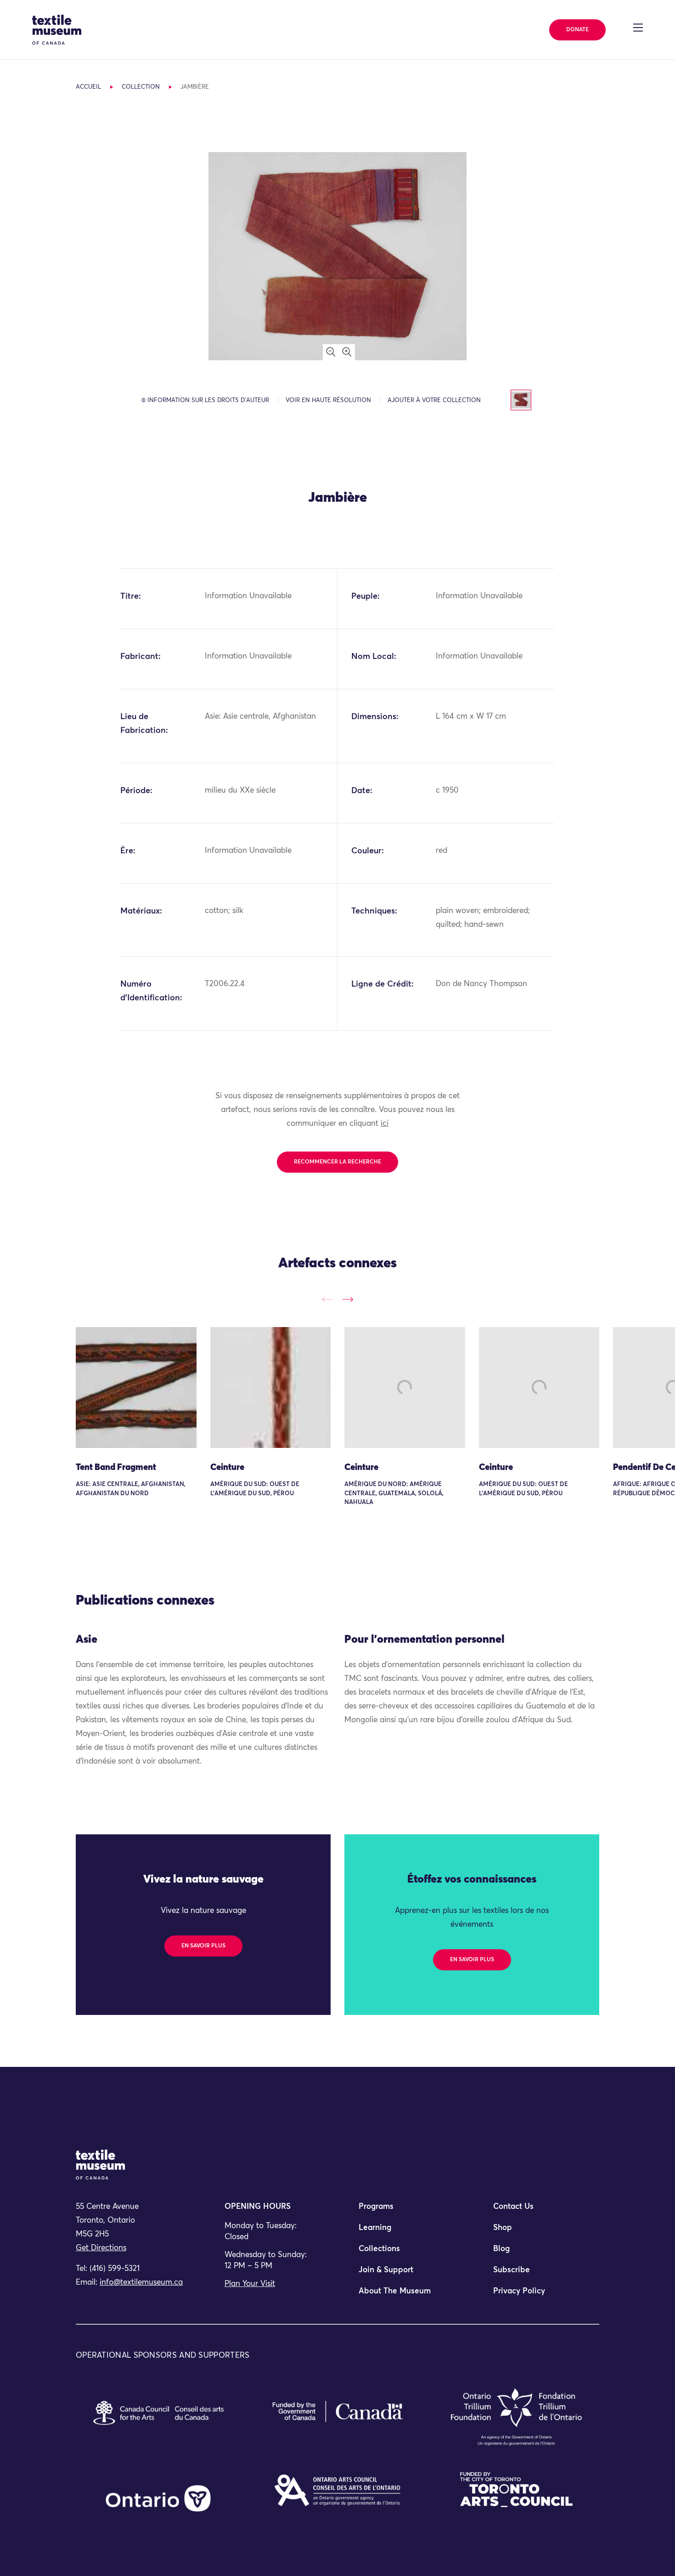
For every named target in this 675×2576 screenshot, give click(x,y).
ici (385, 1124)
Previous (327, 1299)
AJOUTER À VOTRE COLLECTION (434, 400)
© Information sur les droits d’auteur (205, 400)
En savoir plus (203, 1946)
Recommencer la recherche (337, 1162)
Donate (577, 30)
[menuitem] (405, 2211)
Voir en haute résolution (328, 400)
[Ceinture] (271, 1387)
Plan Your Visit (250, 2284)
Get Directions (101, 2248)
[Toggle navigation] (638, 28)
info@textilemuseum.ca (141, 2283)
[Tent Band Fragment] (136, 1387)
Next (348, 1299)
